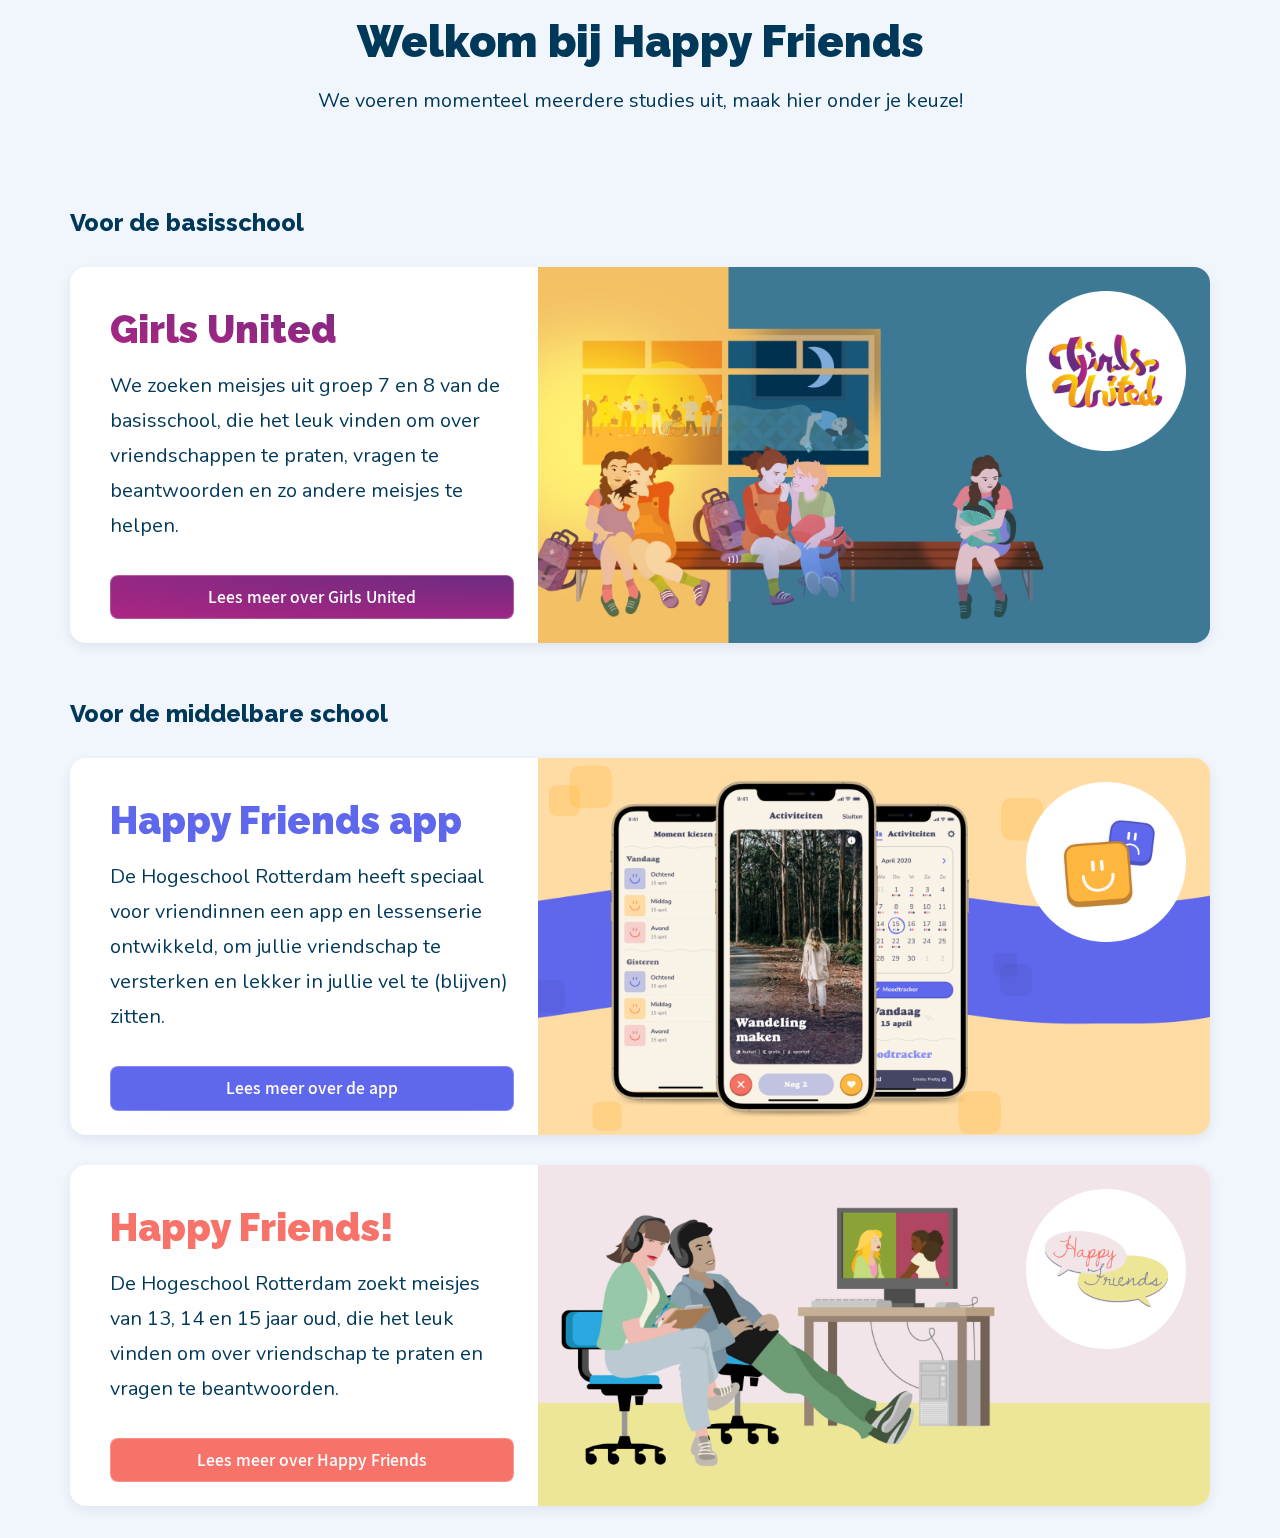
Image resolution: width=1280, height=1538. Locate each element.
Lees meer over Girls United (312, 596)
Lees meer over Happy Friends (312, 1459)
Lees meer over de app (312, 1087)
